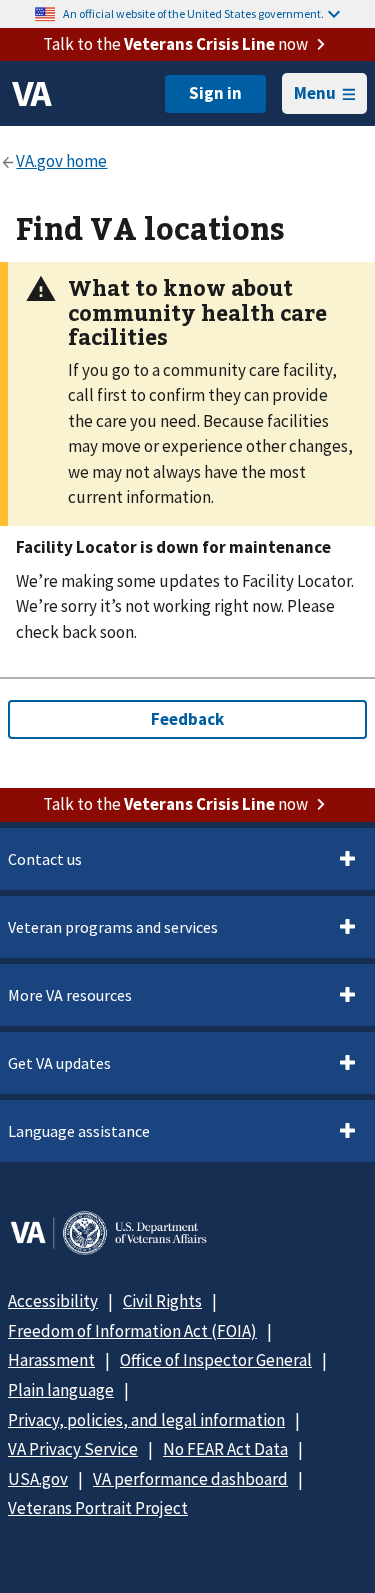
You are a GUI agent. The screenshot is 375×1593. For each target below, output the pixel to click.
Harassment (51, 1360)
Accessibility (53, 1301)
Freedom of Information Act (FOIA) (132, 1331)
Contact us (45, 859)
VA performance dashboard (190, 1479)
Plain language (61, 1390)
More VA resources (70, 995)
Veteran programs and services (113, 927)
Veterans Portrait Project (98, 1508)
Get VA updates (59, 1063)
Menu (315, 93)
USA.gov (38, 1479)
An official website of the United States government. (193, 13)
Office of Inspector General (216, 1360)
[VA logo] (32, 94)
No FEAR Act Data (225, 1449)
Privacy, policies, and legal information (146, 1420)
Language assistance (79, 1131)
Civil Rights (162, 1301)
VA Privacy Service (73, 1449)
